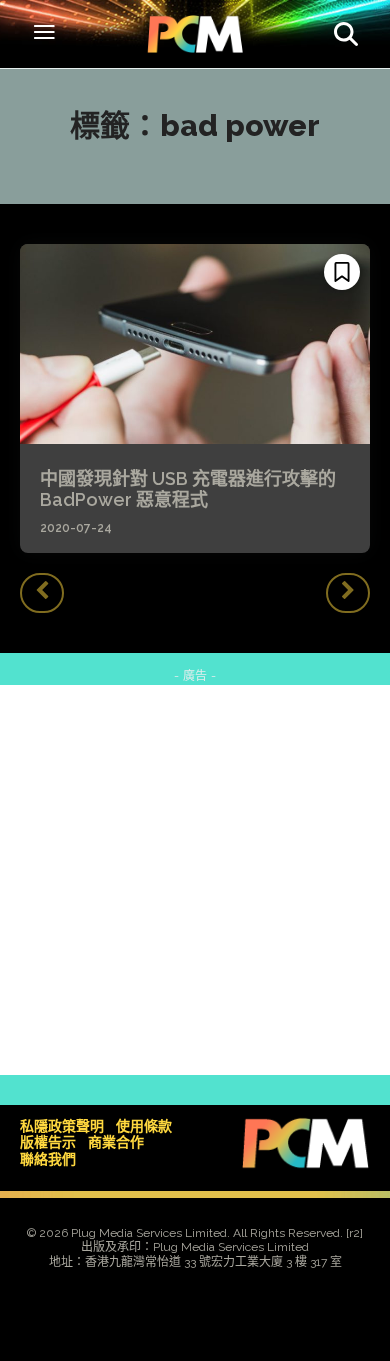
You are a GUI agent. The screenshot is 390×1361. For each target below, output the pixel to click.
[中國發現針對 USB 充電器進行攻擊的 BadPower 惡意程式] (195, 344)
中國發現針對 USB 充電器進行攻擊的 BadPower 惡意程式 (188, 489)
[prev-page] (42, 593)
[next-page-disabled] (348, 593)
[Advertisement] (195, 880)
